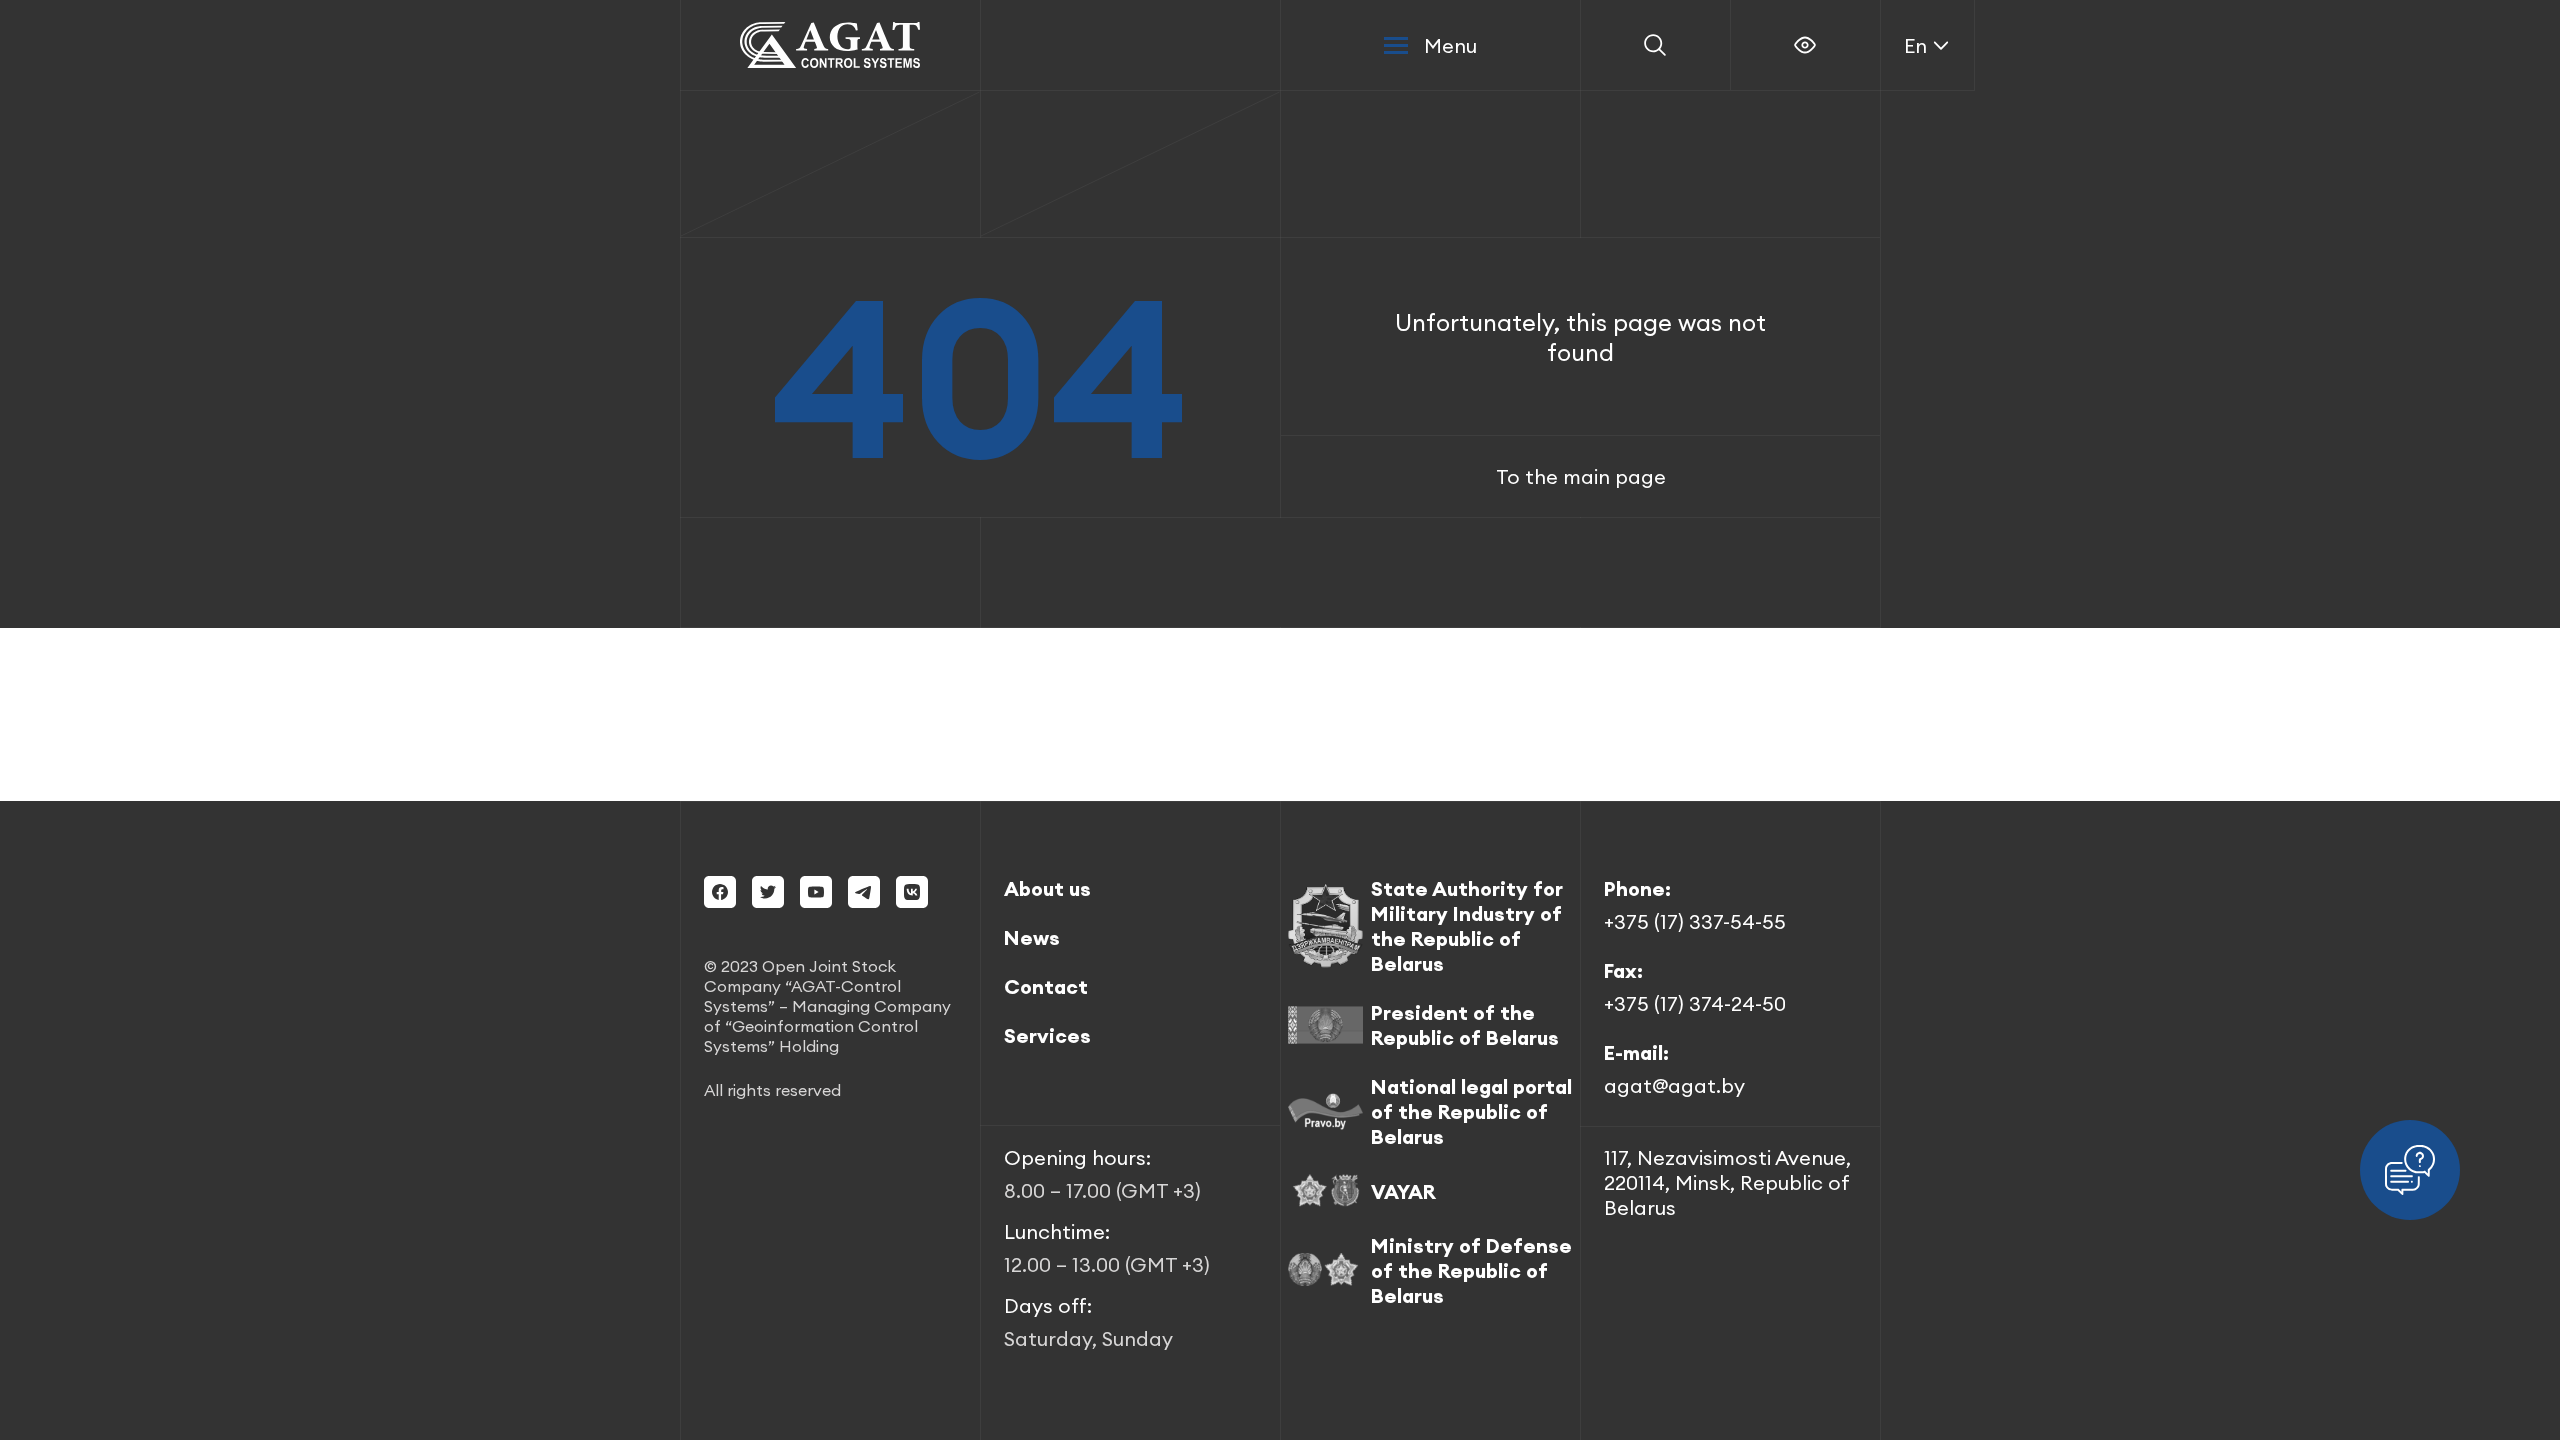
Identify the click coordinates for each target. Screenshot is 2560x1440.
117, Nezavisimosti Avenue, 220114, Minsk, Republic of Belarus (1727, 1182)
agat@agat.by (1674, 1085)
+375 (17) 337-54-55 (1695, 921)
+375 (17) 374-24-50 (1695, 1003)
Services (1047, 1035)
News (1032, 937)
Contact (1046, 986)
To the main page (1581, 476)
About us (1047, 888)
